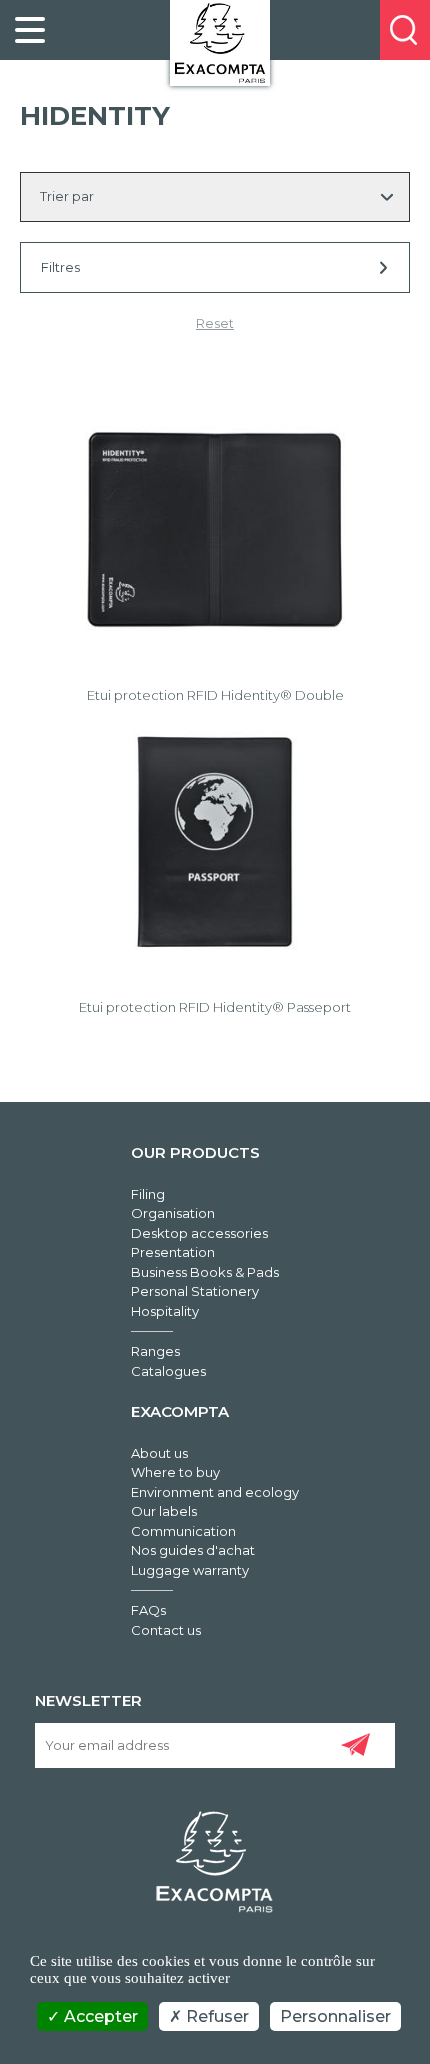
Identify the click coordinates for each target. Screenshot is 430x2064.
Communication (183, 1531)
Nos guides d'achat (193, 1550)
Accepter (99, 2016)
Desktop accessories (199, 1233)
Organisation (173, 1213)
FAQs (148, 1610)
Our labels (164, 1511)
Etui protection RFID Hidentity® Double (215, 695)
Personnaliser (335, 2016)
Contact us (166, 1630)
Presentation (173, 1252)
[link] (30, 30)
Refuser (215, 2016)
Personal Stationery (195, 1291)
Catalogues (168, 1371)
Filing (148, 1194)
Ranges (155, 1351)
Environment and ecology (215, 1492)
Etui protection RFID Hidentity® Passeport (215, 1007)
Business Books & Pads (205, 1272)
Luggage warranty (190, 1570)
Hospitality (165, 1311)
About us (159, 1453)
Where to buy (175, 1472)
